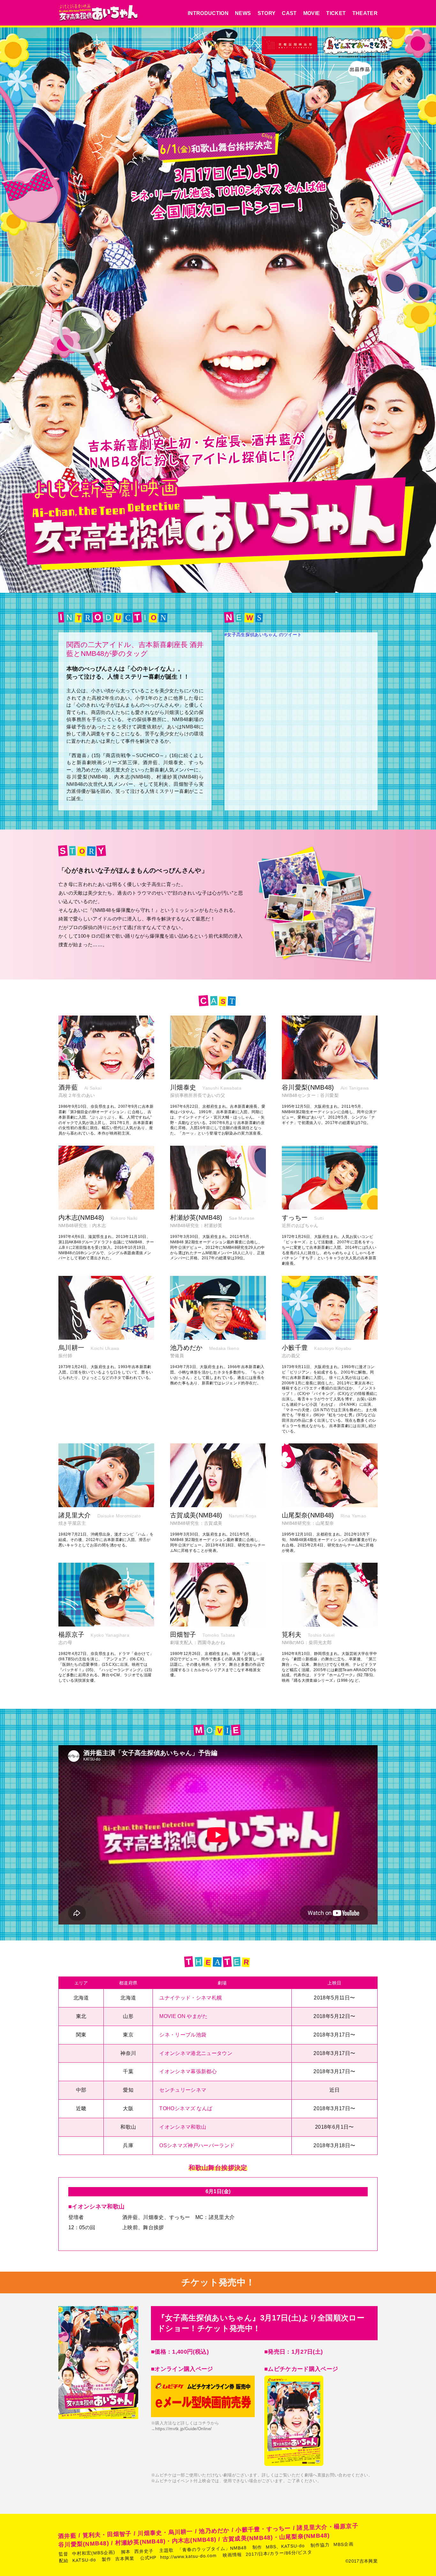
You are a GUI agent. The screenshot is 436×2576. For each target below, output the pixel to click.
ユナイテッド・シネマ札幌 (191, 1998)
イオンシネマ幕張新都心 (188, 2071)
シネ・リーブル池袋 (183, 2035)
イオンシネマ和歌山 (183, 2127)
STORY (267, 13)
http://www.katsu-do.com (189, 2556)
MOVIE (312, 13)
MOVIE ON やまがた (184, 2016)
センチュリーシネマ (183, 2090)
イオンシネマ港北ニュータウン (196, 2053)
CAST (289, 13)
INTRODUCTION (208, 13)
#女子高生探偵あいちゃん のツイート (263, 635)
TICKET (336, 13)
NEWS (243, 13)
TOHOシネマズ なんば (186, 2108)
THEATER (365, 13)
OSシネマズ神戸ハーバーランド (197, 2145)
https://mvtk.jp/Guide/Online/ (183, 2429)
